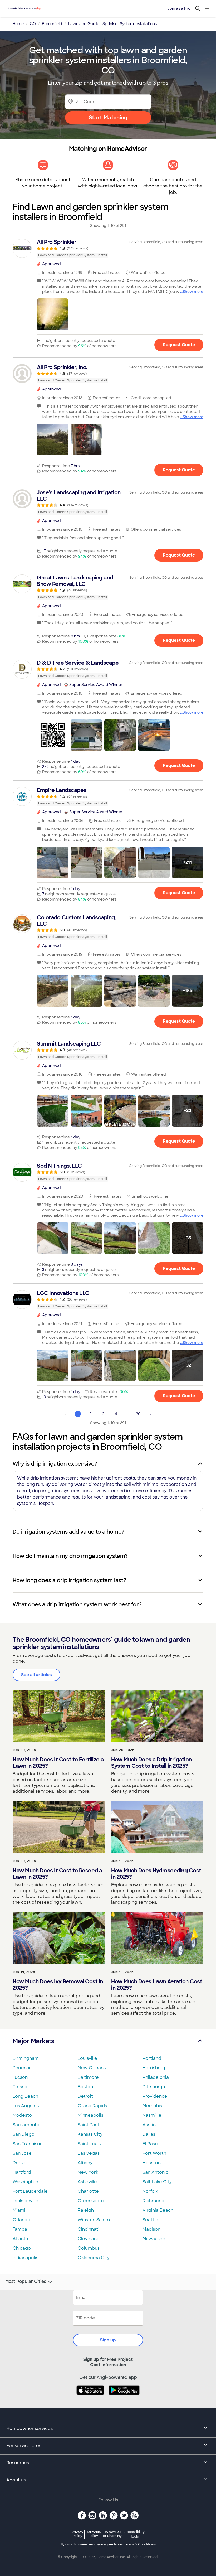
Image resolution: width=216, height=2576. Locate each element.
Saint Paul (88, 2125)
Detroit (85, 2096)
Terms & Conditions (140, 2544)
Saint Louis (89, 2144)
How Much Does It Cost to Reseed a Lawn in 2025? (57, 1874)
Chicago (22, 2248)
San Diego (24, 2134)
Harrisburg (154, 2068)
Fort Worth (154, 2153)
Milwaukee (154, 2239)
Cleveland (89, 2239)
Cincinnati (89, 2229)
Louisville (87, 2058)
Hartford (22, 2172)
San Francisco (28, 2144)
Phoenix (21, 2068)
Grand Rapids (92, 2106)
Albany (85, 2163)
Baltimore (88, 2077)
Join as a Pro (179, 8)
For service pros (24, 2446)
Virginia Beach (158, 2210)
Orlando (21, 2220)
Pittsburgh (154, 2087)
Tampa (20, 2229)
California (93, 2534)
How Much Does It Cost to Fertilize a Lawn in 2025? (58, 1763)
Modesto (22, 2115)
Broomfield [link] (52, 24)
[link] (108, 248)
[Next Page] (151, 1414)
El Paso (150, 2144)
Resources (18, 2463)
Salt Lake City (157, 2182)
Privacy (77, 2534)
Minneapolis (90, 2115)
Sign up (108, 2340)
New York (88, 2172)
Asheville (87, 2182)
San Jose (22, 2153)
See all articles (36, 1675)
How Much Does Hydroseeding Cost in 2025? (156, 1874)
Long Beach (25, 2096)
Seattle (150, 2220)
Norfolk (150, 2191)
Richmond (153, 2201)
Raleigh (86, 2210)
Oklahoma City (94, 2258)
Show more (193, 292)
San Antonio (156, 2172)
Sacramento (26, 2125)
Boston (85, 2087)
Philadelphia (156, 2077)
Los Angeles (26, 2106)
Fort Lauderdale (30, 2191)
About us (16, 2480)
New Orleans (92, 2068)
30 (138, 1414)
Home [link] (18, 24)
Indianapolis (25, 2258)
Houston (152, 2163)
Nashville (152, 2115)
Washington (25, 2182)
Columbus (89, 2248)
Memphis (152, 2106)
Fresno (20, 2087)
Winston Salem (94, 2220)
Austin (149, 2125)
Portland (152, 2058)
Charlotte (88, 2191)
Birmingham (26, 2058)
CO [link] (33, 24)
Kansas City (90, 2134)
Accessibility (134, 2534)
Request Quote (179, 345)
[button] (53, 314)
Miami (19, 2210)
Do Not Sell (112, 2534)
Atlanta (20, 2239)
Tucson (20, 2077)
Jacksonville (26, 2201)
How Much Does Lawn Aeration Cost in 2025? (157, 1985)
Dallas (149, 2134)
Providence (155, 2096)
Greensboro (91, 2201)
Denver (21, 2163)
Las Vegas (89, 2153)
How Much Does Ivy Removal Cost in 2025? (58, 1985)
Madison (151, 2229)
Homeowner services (30, 2428)
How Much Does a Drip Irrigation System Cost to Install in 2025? (151, 1763)
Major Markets (33, 2041)
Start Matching (108, 118)
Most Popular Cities (26, 2282)
